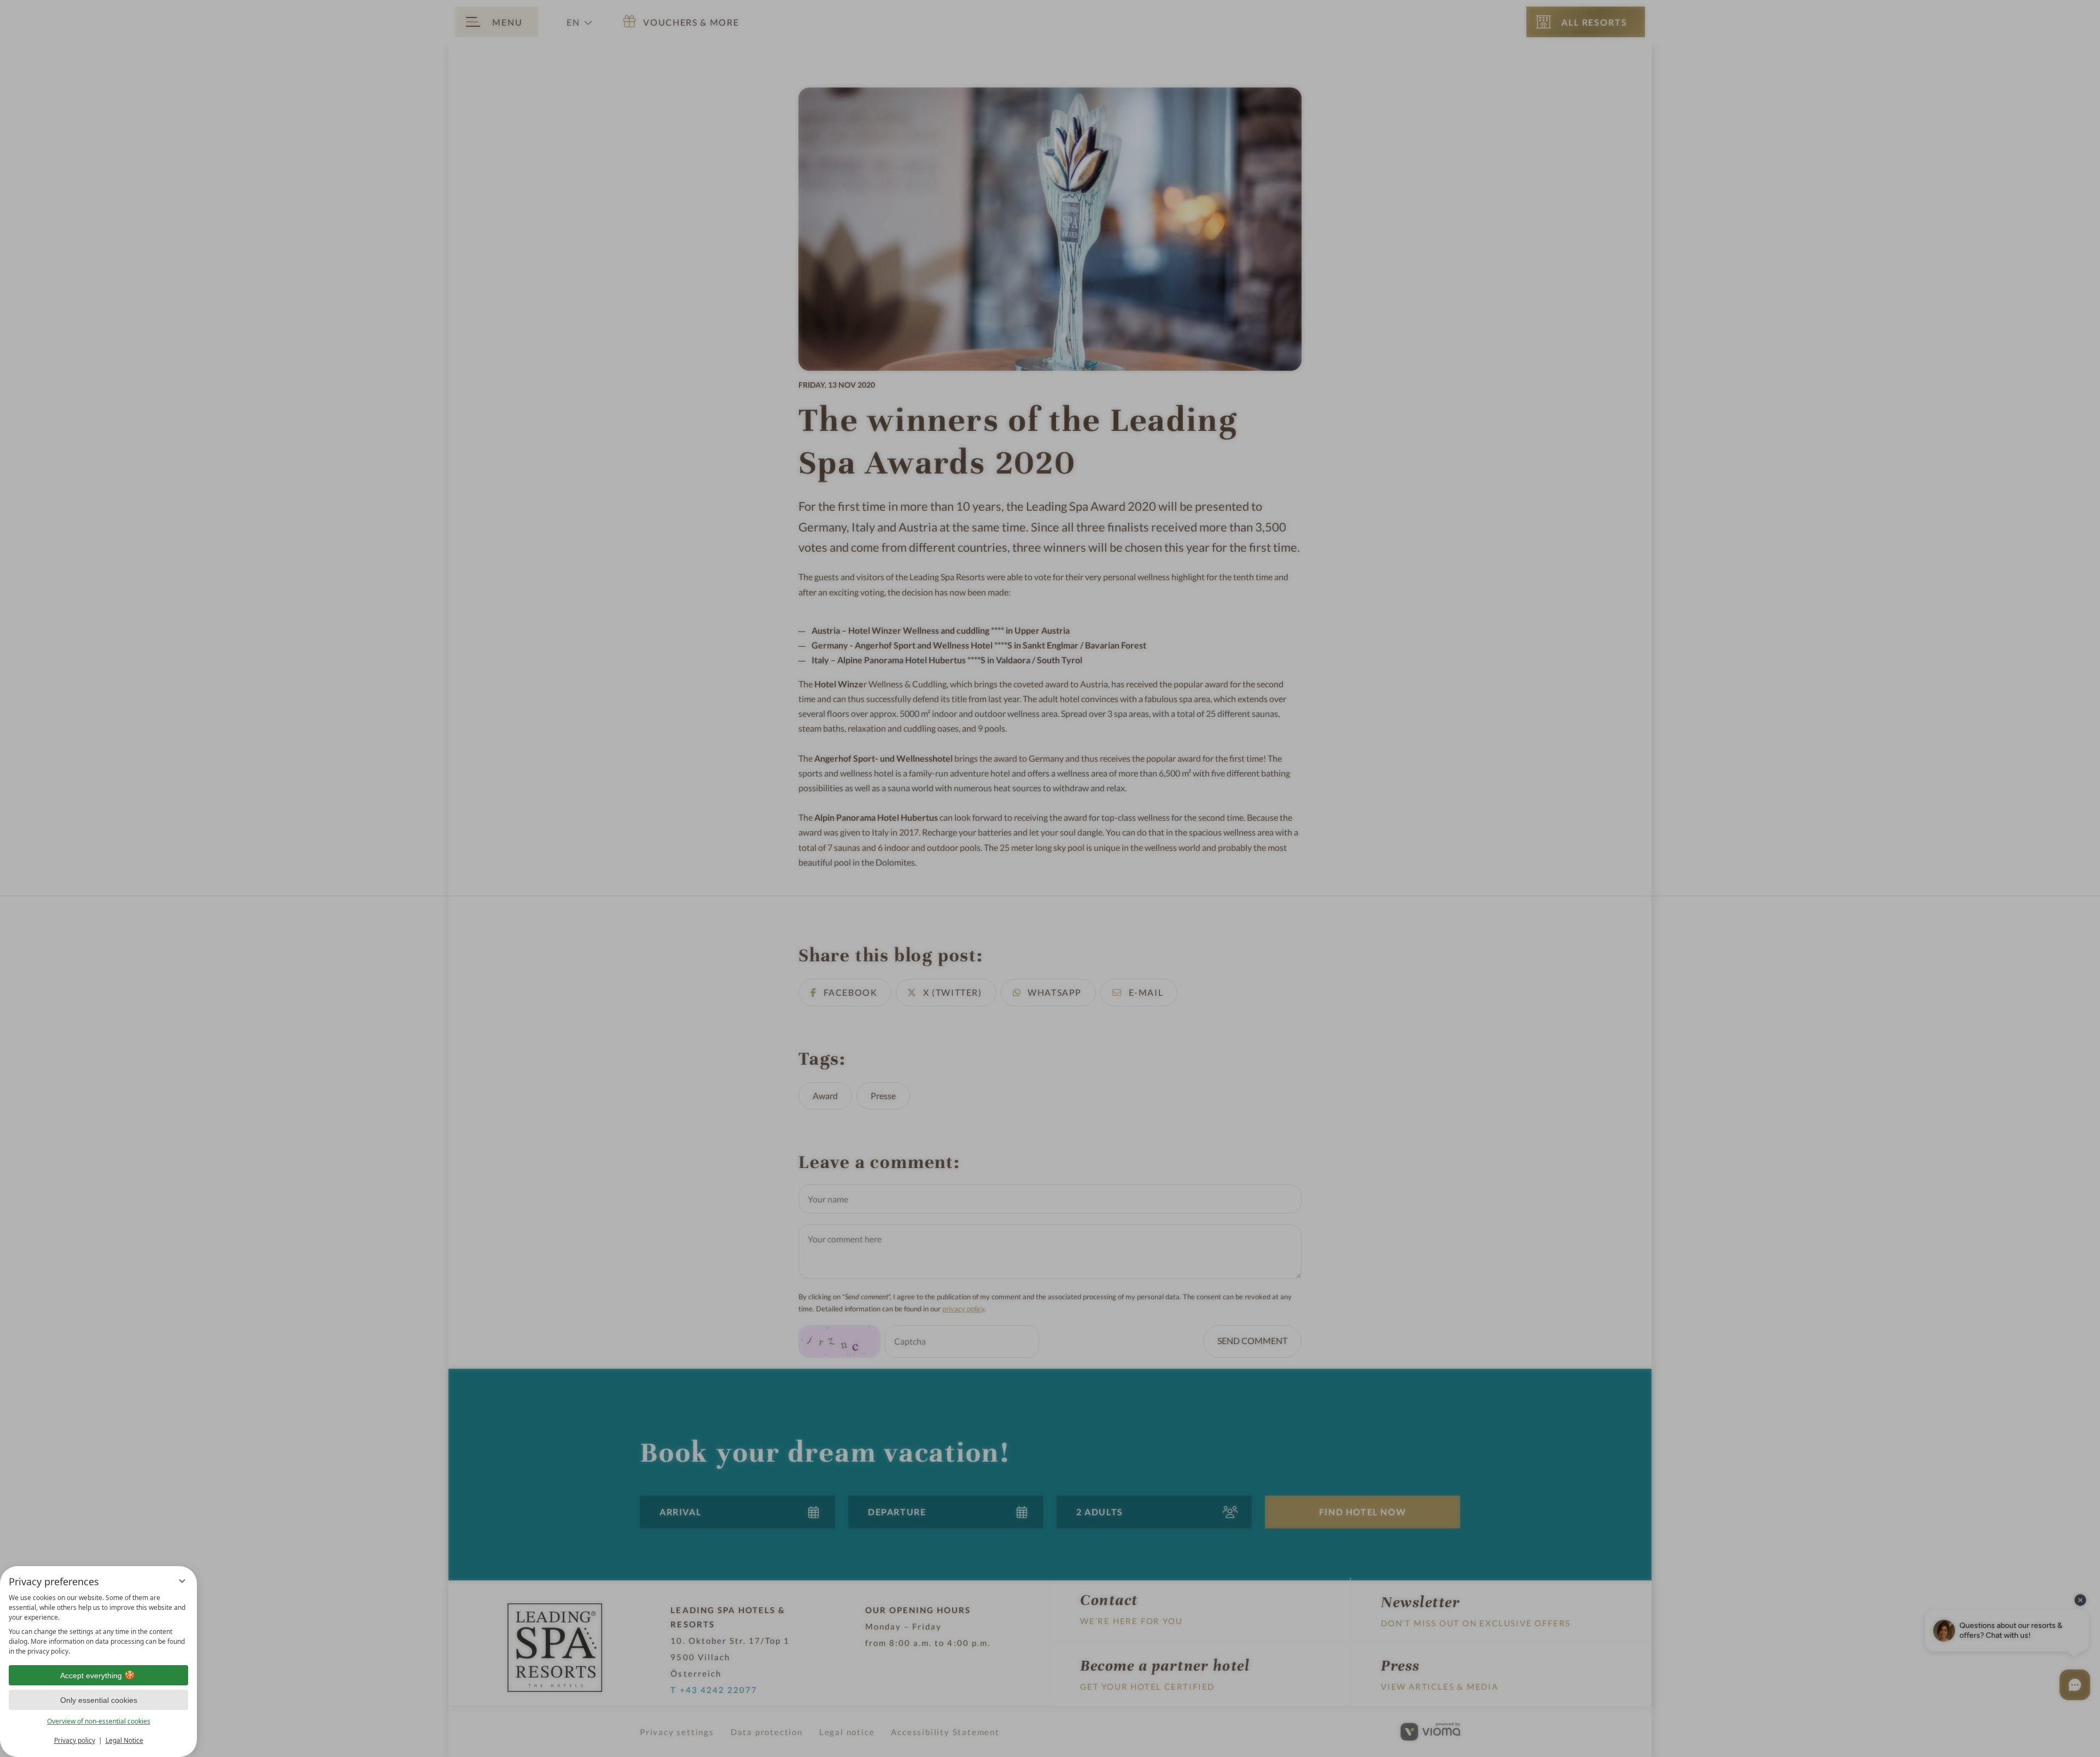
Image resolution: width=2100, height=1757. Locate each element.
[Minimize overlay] (182, 1581)
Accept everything (91, 1676)
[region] (98, 1625)
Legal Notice (124, 1740)
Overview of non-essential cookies (99, 1721)
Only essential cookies (99, 1700)
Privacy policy (75, 1740)
